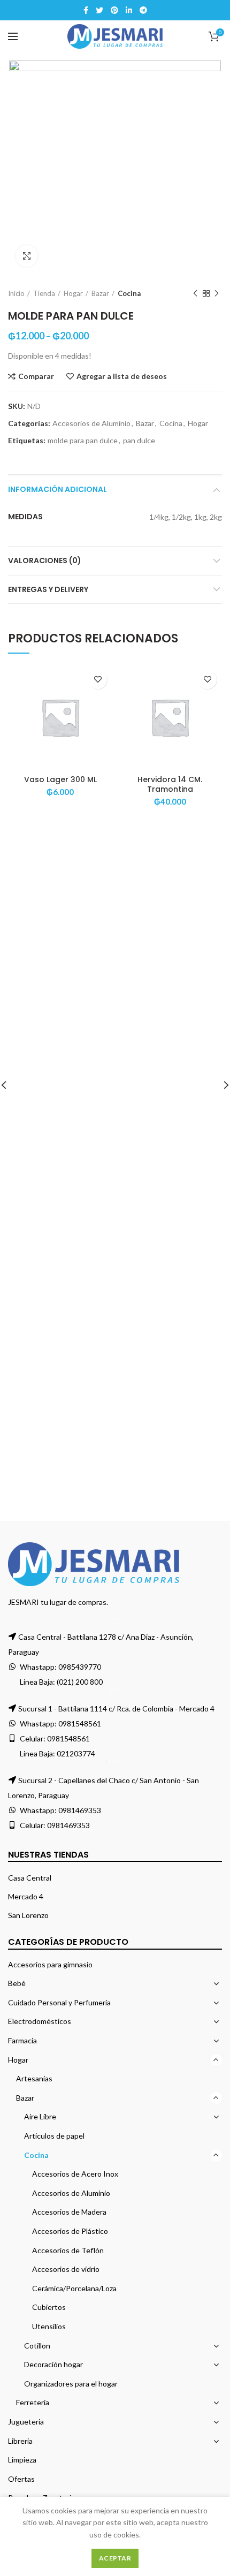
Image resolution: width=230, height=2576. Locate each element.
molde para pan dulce (83, 441)
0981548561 (80, 1723)
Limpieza (22, 2460)
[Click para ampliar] (27, 256)
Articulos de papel (54, 2136)
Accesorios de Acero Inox (75, 2174)
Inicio (16, 293)
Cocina (129, 293)
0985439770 (80, 1667)
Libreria (20, 2441)
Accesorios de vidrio (66, 2269)
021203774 (76, 1753)
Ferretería (33, 2402)
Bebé (17, 1983)
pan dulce (139, 441)
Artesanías (34, 2078)
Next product (217, 293)
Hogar (73, 293)
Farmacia (22, 2040)
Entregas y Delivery (48, 589)
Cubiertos (49, 2307)
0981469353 (80, 1810)
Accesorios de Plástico (70, 2231)
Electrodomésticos (40, 2021)
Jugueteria (26, 2422)
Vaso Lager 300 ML (60, 779)
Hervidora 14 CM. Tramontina (170, 784)
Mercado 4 (26, 1896)
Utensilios (49, 2326)
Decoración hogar (53, 2364)
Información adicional (57, 489)
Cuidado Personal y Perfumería (59, 2002)
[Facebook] (86, 10)
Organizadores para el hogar (71, 2384)
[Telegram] (143, 10)
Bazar (100, 293)
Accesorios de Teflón (68, 2250)
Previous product (195, 293)
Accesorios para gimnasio (50, 1964)
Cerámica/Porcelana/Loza (74, 2288)
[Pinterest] (114, 10)
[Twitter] (99, 10)
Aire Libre (40, 2116)
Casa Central (30, 1878)
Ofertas (21, 2479)
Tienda (44, 293)
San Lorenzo (28, 1915)
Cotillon (37, 2346)
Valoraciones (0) (45, 560)
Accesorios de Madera (69, 2212)
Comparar (36, 376)
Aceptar (115, 2558)
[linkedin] (129, 10)
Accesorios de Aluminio (91, 423)
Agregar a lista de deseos (122, 376)
